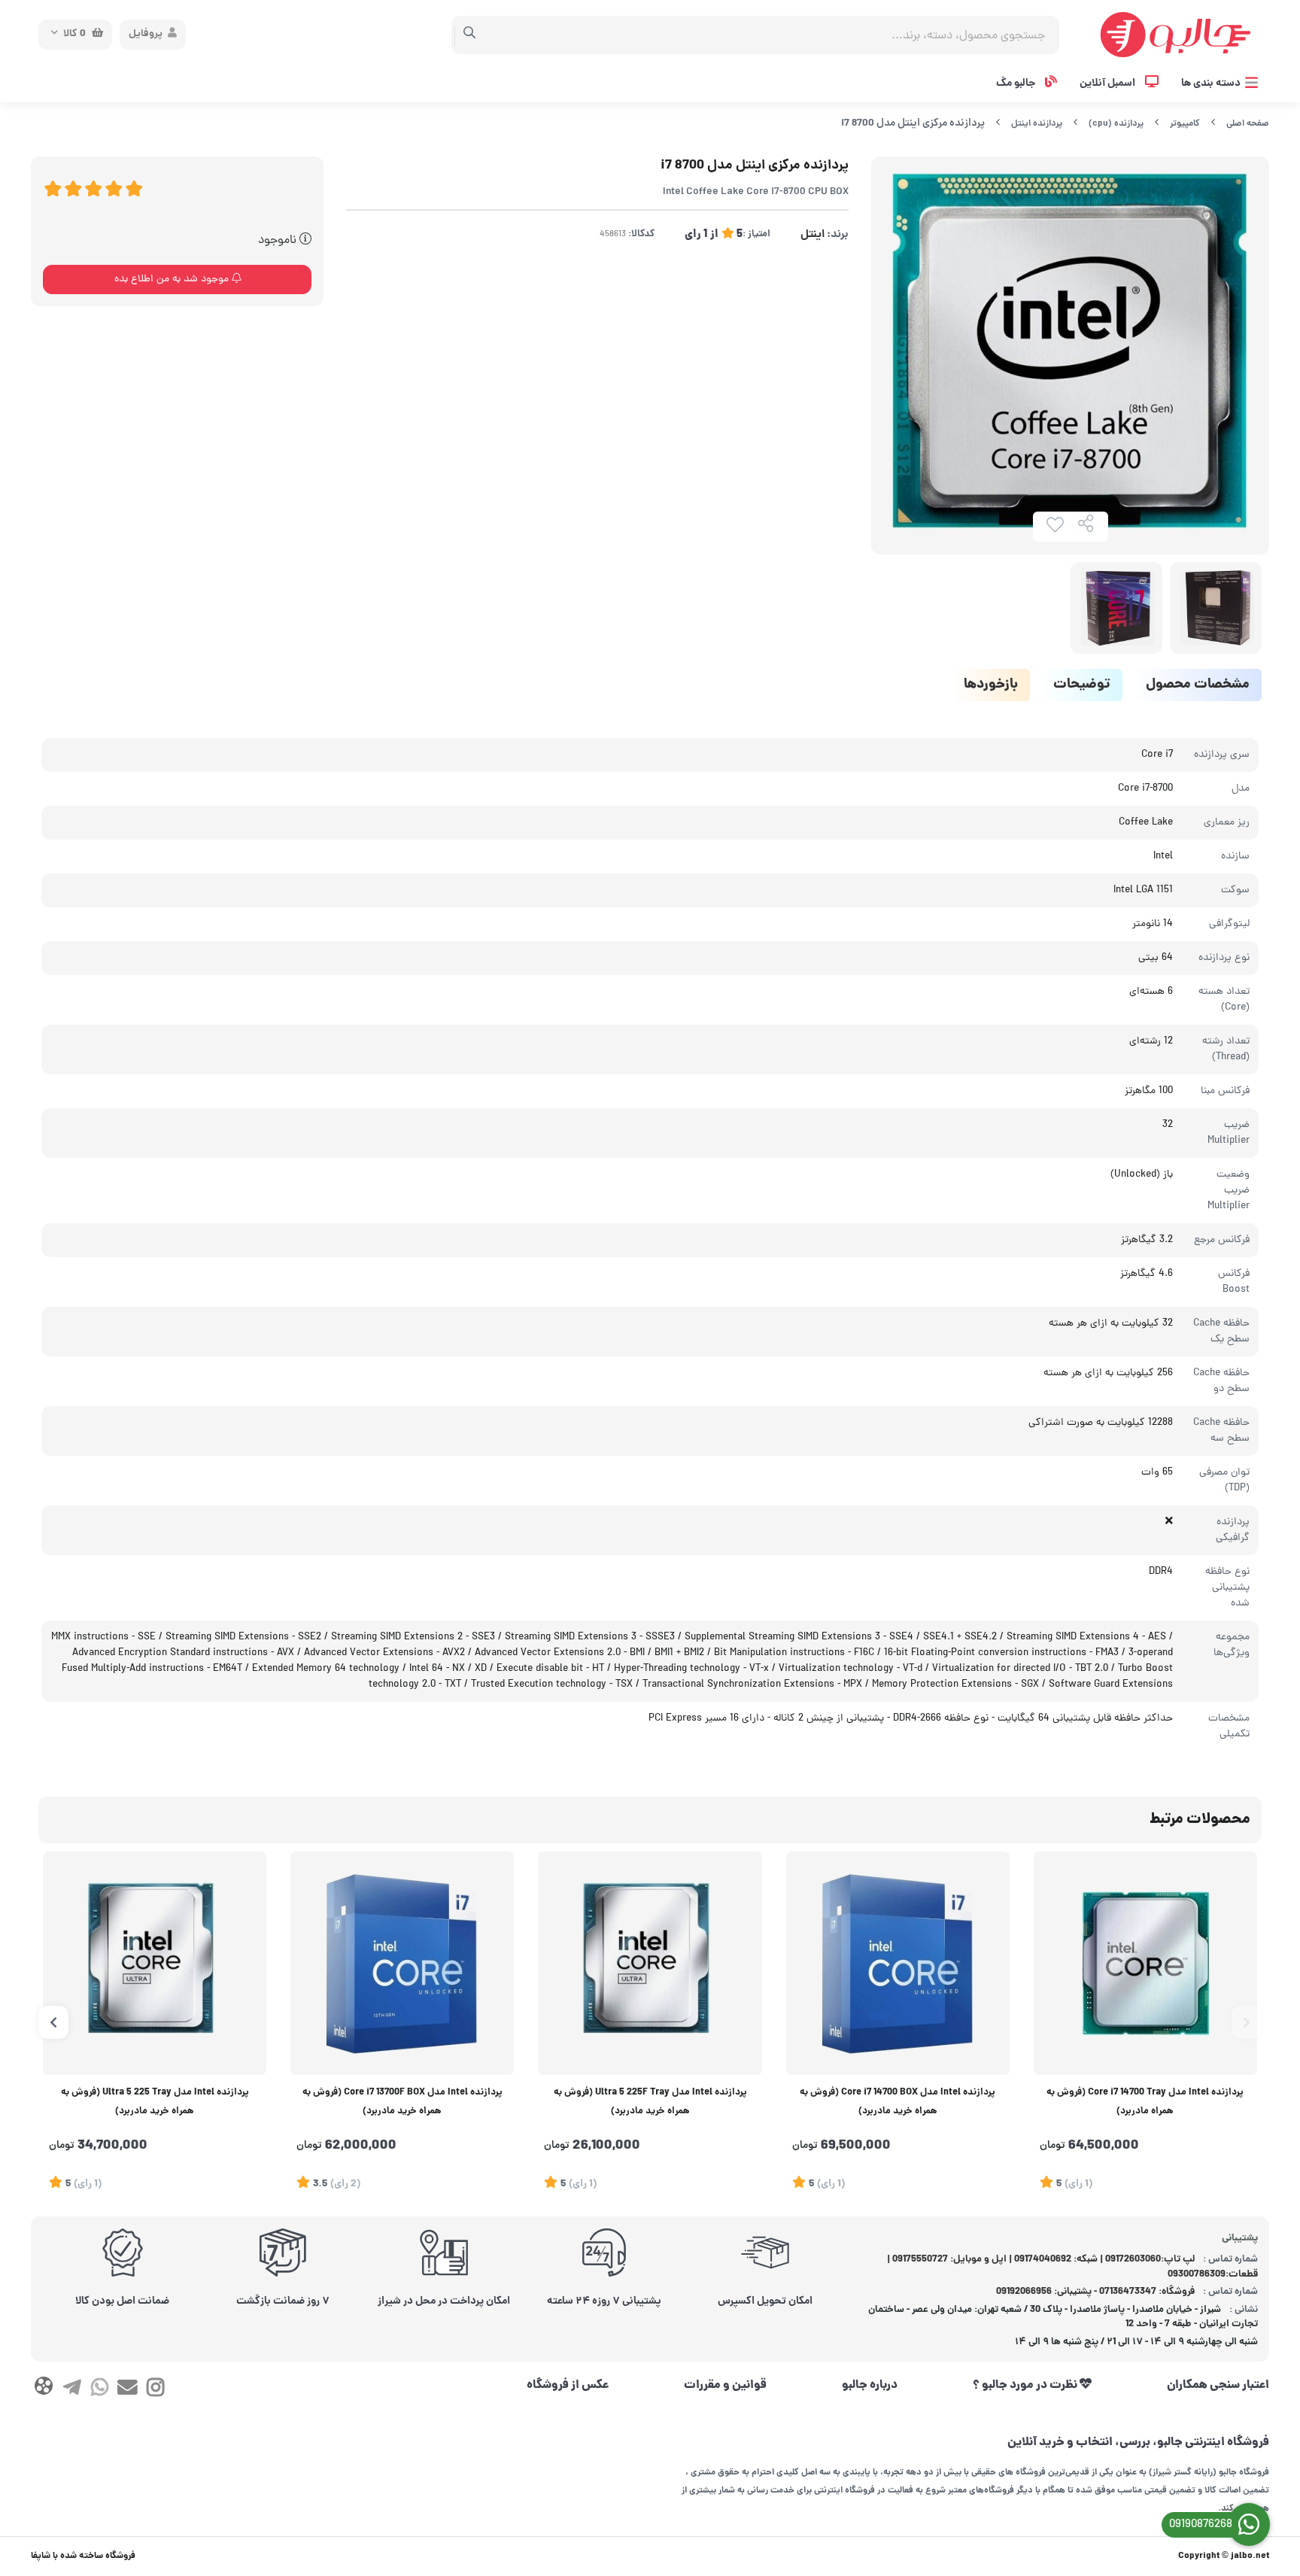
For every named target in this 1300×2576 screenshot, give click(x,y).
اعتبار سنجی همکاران (1218, 2386)
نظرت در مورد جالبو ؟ (1026, 2386)
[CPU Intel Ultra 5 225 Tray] (155, 1963)
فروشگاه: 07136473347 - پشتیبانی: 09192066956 (1095, 2292)
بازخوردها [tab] (991, 685)
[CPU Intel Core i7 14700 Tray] (1145, 1963)
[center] (470, 35)
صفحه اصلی (1248, 124)
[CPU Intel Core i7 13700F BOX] (402, 1963)
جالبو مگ (1017, 84)
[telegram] (71, 2391)
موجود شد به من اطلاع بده (173, 279)
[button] (1247, 2022)
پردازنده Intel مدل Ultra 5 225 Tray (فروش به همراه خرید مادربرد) (155, 2102)
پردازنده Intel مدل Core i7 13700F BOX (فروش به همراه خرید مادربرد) (402, 2102)
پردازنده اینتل (1037, 124)
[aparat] (43, 2389)
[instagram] (155, 2391)
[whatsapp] (100, 2391)
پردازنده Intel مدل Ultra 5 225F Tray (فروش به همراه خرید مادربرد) (650, 2102)
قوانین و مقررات (725, 2386)
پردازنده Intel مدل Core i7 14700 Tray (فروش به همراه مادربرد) (1145, 2102)
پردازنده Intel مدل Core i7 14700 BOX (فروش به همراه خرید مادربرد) (898, 2102)
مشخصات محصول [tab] (1198, 685)
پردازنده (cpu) (1116, 124)
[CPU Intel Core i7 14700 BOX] (898, 1963)
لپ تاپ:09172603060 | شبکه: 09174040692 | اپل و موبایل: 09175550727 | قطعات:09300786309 (1073, 2267)
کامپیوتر (1185, 124)
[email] (128, 2391)
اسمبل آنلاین (1109, 84)
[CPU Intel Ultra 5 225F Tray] (650, 1963)
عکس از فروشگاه (568, 2386)
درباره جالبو (870, 2386)
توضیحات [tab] (1082, 685)
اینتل (812, 235)
